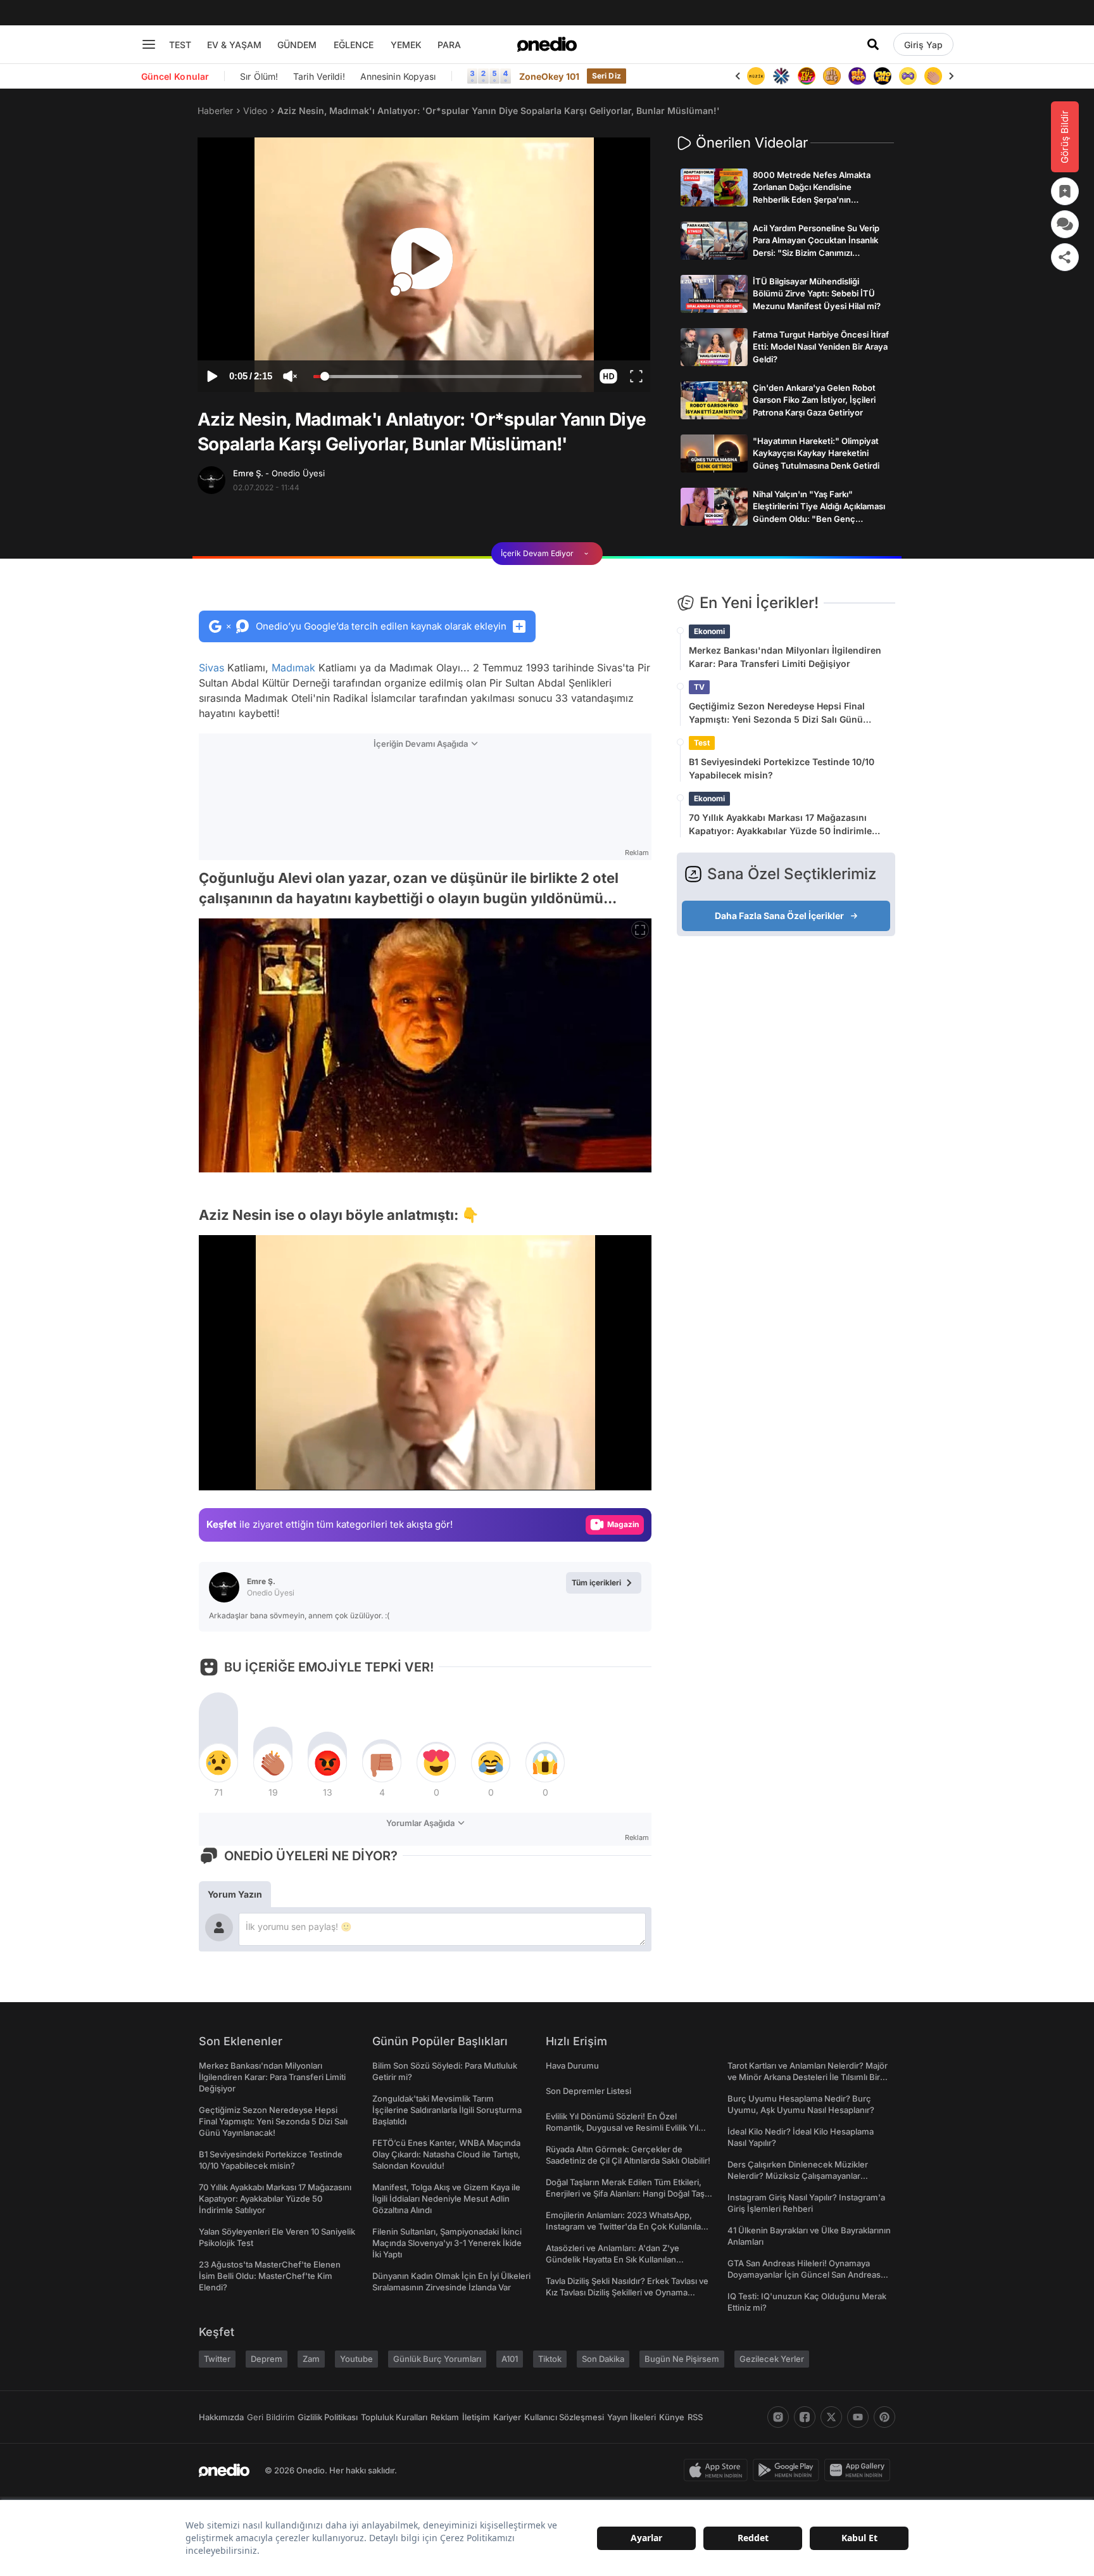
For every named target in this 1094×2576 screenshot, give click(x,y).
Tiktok (550, 2359)
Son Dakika (603, 2359)
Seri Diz (607, 76)
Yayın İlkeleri (632, 2417)
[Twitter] (831, 2417)
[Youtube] (858, 2417)
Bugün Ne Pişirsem (682, 2359)
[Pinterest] (884, 2417)
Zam (311, 2359)
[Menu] (149, 44)
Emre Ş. (279, 473)
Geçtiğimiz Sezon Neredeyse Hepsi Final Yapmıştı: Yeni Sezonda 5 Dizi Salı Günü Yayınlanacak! (777, 713)
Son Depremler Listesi (588, 2091)
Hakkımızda (221, 2417)
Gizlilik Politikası (328, 2417)
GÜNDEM (297, 45)
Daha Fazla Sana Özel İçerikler (779, 916)
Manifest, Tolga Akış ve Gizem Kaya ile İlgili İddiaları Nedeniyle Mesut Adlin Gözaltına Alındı (446, 2198)
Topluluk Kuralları (394, 2417)
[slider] (448, 378)
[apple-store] (718, 2470)
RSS (695, 2417)
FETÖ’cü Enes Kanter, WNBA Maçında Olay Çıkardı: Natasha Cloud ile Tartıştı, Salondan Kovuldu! (446, 2154)
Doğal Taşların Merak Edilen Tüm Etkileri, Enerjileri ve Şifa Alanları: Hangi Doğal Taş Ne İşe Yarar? (625, 2193)
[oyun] (883, 76)
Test (702, 743)
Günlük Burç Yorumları (437, 2359)
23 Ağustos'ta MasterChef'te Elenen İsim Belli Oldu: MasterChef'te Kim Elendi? (270, 2276)
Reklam (445, 2417)
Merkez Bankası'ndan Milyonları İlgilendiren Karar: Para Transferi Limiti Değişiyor (785, 657)
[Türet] (781, 76)
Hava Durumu (572, 2065)
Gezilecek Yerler (772, 2359)
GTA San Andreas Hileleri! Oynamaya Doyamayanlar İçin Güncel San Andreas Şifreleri (804, 2275)
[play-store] (789, 2470)
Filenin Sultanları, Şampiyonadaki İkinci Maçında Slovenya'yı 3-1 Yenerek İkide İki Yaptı (447, 2243)
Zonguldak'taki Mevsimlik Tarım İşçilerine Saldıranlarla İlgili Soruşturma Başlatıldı (447, 2110)
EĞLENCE (354, 45)
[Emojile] (857, 76)
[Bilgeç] (807, 76)
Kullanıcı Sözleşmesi (564, 2417)
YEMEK (406, 45)
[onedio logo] (547, 44)
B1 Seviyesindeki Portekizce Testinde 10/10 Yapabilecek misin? (782, 768)
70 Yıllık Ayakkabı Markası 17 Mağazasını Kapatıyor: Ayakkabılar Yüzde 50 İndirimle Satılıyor (780, 825)
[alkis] (908, 76)
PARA (449, 45)
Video (255, 111)
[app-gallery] (860, 2470)
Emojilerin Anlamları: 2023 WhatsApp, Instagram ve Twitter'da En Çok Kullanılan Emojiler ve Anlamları (626, 2226)
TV (699, 687)
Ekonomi (709, 631)
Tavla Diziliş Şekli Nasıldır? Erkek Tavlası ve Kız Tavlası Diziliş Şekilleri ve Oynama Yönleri (627, 2292)
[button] (608, 376)
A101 (510, 2359)
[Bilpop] (832, 76)
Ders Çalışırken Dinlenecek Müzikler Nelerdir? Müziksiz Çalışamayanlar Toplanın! (798, 2176)
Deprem (267, 2359)
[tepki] (218, 1763)
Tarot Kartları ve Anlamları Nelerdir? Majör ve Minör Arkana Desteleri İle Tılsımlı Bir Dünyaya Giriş (808, 2077)
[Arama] (873, 44)
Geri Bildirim (271, 2417)
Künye (672, 2417)
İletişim (476, 2417)
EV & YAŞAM (234, 45)
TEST (180, 45)
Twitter (217, 2359)
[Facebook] (805, 2417)
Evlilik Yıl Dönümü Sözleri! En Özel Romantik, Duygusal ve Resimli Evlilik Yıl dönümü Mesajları (622, 2128)
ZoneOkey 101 (549, 76)
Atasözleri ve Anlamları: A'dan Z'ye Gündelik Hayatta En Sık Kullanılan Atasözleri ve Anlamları (613, 2259)
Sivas (211, 668)
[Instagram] (778, 2417)
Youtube (356, 2359)
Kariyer (507, 2417)
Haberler (215, 111)
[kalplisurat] (933, 76)
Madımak (293, 668)
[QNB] (756, 76)
